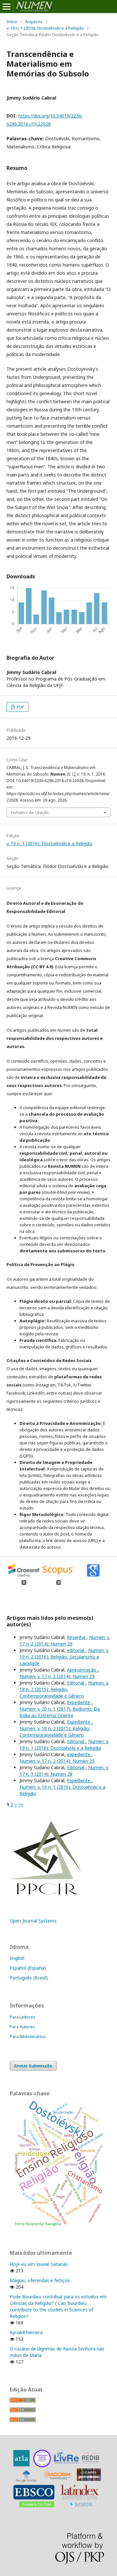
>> (21, 1805)
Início (12, 21)
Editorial (76, 1683)
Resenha (77, 1637)
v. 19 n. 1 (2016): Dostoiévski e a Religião (45, 28)
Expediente (79, 1702)
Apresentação (82, 1670)
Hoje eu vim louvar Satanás (39, 2264)
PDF (20, 707)
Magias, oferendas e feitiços (40, 2280)
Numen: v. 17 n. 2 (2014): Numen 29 (65, 1640)
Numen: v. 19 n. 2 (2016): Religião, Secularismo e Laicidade (64, 1657)
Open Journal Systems (33, 1921)
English (17, 1958)
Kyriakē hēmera (26, 2332)
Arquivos (34, 21)
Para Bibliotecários (28, 2036)
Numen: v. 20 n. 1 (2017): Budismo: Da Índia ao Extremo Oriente (60, 1712)
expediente (79, 1754)
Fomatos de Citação (30, 812)
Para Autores (22, 2027)
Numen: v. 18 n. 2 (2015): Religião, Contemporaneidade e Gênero (64, 1689)
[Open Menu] (6, 7)
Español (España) (28, 1968)
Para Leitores (23, 2017)
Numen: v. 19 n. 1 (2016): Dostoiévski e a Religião (64, 1745)
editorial (76, 1650)
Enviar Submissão (33, 2066)
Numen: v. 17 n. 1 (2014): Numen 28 (64, 1771)
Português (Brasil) (29, 1978)
